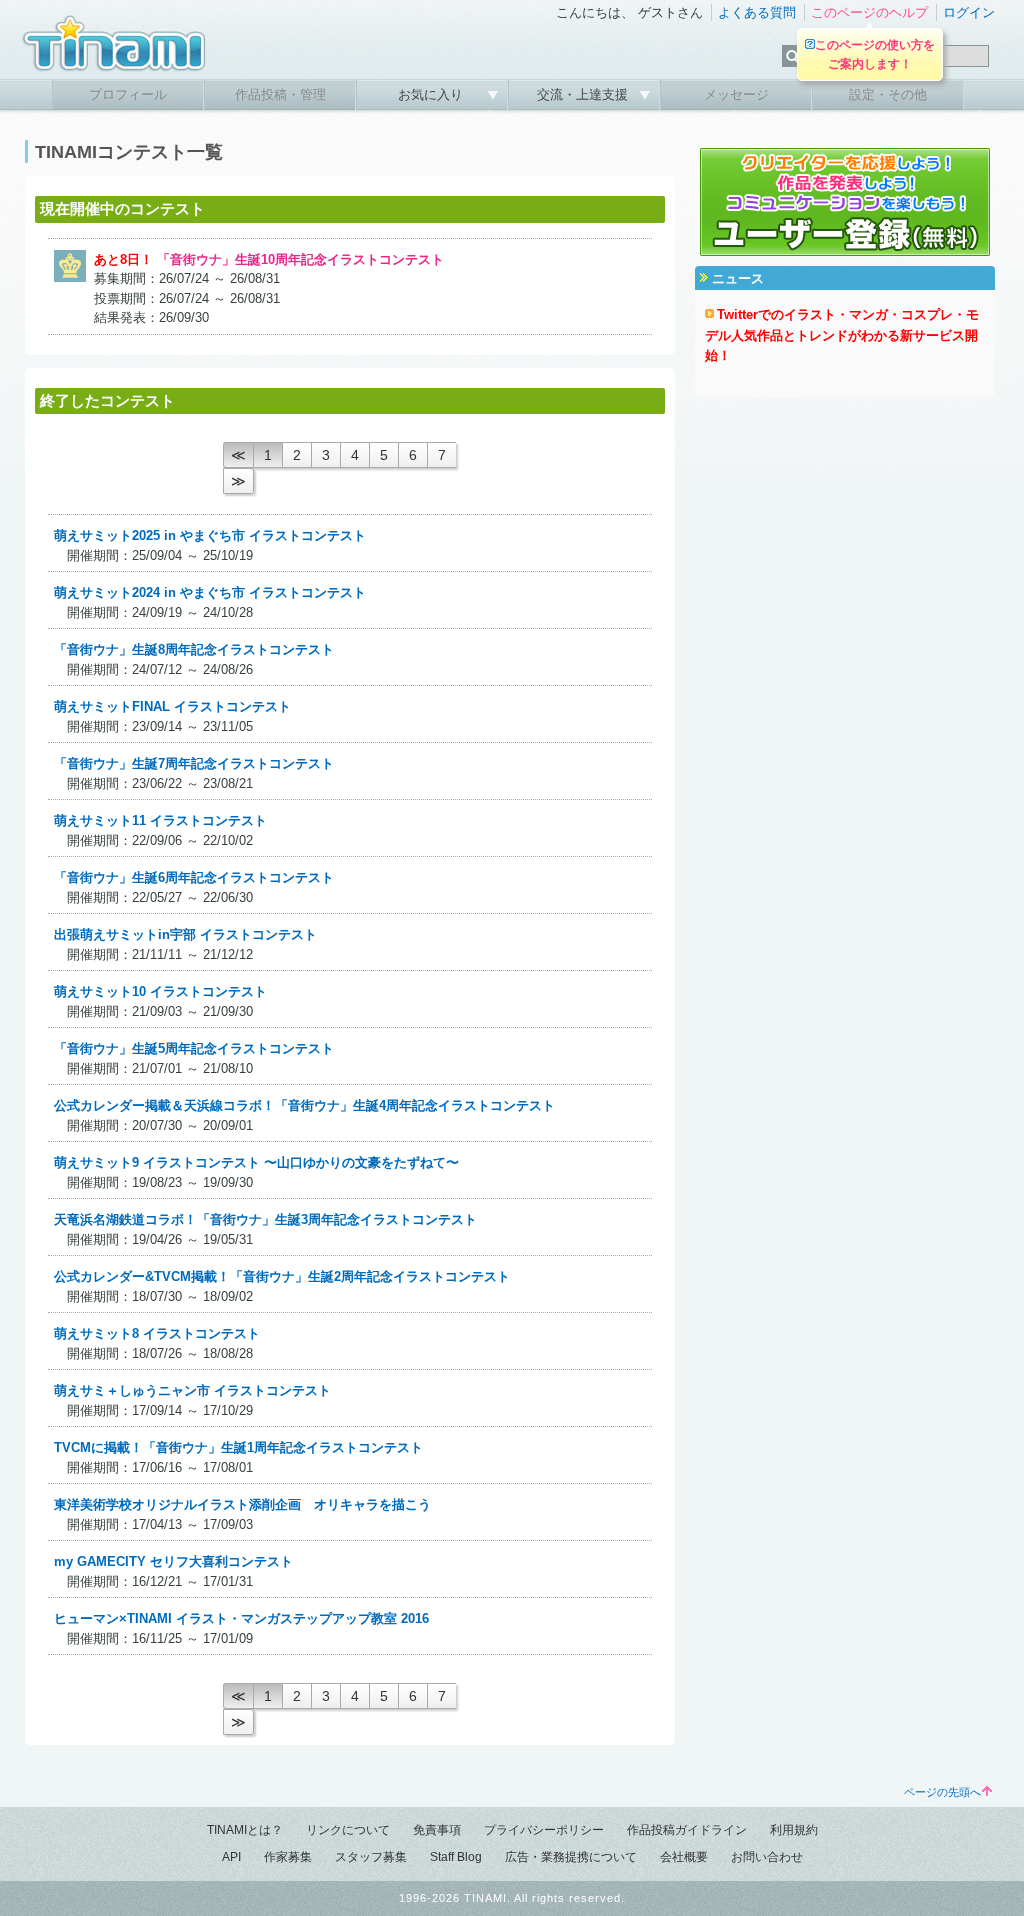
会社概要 (684, 1857)
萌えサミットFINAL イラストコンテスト (172, 706)
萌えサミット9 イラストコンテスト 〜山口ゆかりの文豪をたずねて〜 (256, 1162)
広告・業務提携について (571, 1857)
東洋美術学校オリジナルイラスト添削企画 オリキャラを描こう (242, 1504)
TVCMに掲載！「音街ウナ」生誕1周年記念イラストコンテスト (238, 1447)
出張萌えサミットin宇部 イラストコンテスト (185, 934)
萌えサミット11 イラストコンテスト (160, 820)
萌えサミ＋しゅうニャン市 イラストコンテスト (192, 1390)
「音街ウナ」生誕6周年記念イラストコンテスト (194, 877)
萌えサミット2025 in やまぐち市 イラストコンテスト (210, 535)
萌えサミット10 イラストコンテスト (160, 991)
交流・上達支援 (584, 94)
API (231, 1857)
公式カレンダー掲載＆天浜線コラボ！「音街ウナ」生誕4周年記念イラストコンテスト (304, 1105)
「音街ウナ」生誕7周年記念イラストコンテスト (194, 763)
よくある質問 (757, 12)
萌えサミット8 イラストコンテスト (157, 1333)
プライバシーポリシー (544, 1830)
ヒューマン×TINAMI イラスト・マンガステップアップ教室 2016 (241, 1618)
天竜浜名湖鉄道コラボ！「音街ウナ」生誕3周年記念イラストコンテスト (265, 1219)
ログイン (969, 12)
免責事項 (437, 1830)
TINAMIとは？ (245, 1830)
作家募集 (288, 1857)
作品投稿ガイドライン (687, 1830)
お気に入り (432, 94)
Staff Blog (456, 1857)
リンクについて (348, 1830)
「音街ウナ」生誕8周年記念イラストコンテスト (194, 649)
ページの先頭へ (942, 1792)
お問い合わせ (767, 1857)
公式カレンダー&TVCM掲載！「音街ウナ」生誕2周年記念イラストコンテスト (282, 1276)
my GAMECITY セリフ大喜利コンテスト (173, 1561)
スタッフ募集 (371, 1857)
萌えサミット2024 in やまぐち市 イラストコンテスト (210, 592)
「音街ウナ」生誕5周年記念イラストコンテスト (194, 1048)
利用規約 (794, 1830)
